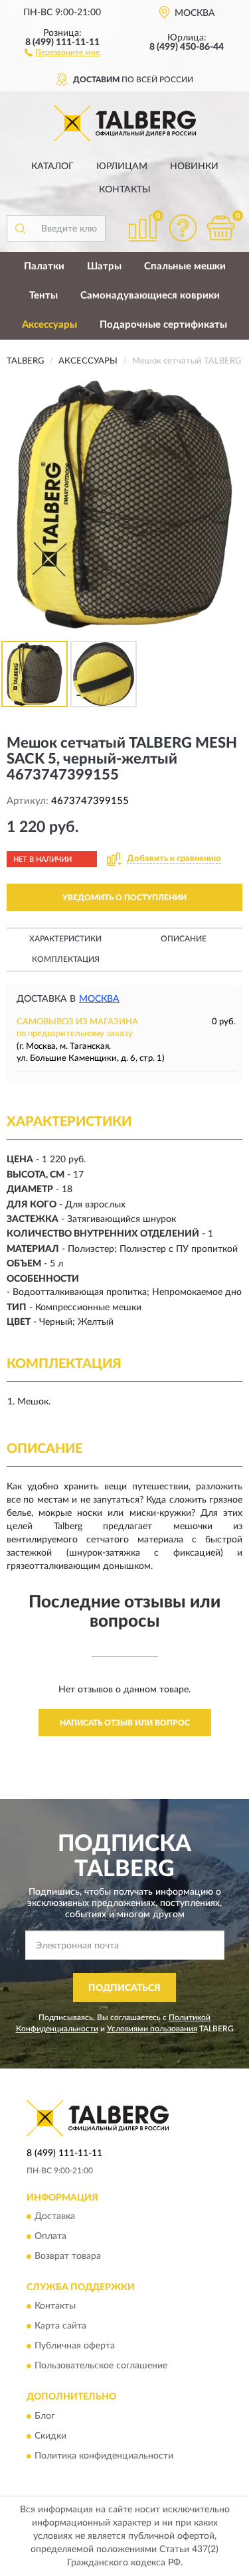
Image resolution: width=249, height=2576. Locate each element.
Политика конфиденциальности (104, 2456)
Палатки (44, 266)
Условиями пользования (152, 2029)
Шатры (104, 266)
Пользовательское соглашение (101, 2366)
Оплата (50, 2236)
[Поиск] (20, 228)
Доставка (55, 2216)
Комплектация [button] (66, 959)
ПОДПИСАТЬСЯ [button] (124, 1988)
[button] (62, 52)
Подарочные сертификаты (163, 325)
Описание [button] (184, 939)
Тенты (43, 296)
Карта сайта (60, 2327)
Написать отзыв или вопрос (125, 1723)
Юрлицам (122, 167)
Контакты (125, 190)
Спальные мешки (185, 266)
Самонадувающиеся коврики (150, 296)
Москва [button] (99, 999)
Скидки (50, 2436)
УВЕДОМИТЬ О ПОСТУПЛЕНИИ (124, 898)
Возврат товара (68, 2256)
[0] (220, 228)
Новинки (194, 167)
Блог (45, 2416)
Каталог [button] (52, 167)
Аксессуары (49, 325)
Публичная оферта (75, 2346)
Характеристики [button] (65, 939)
